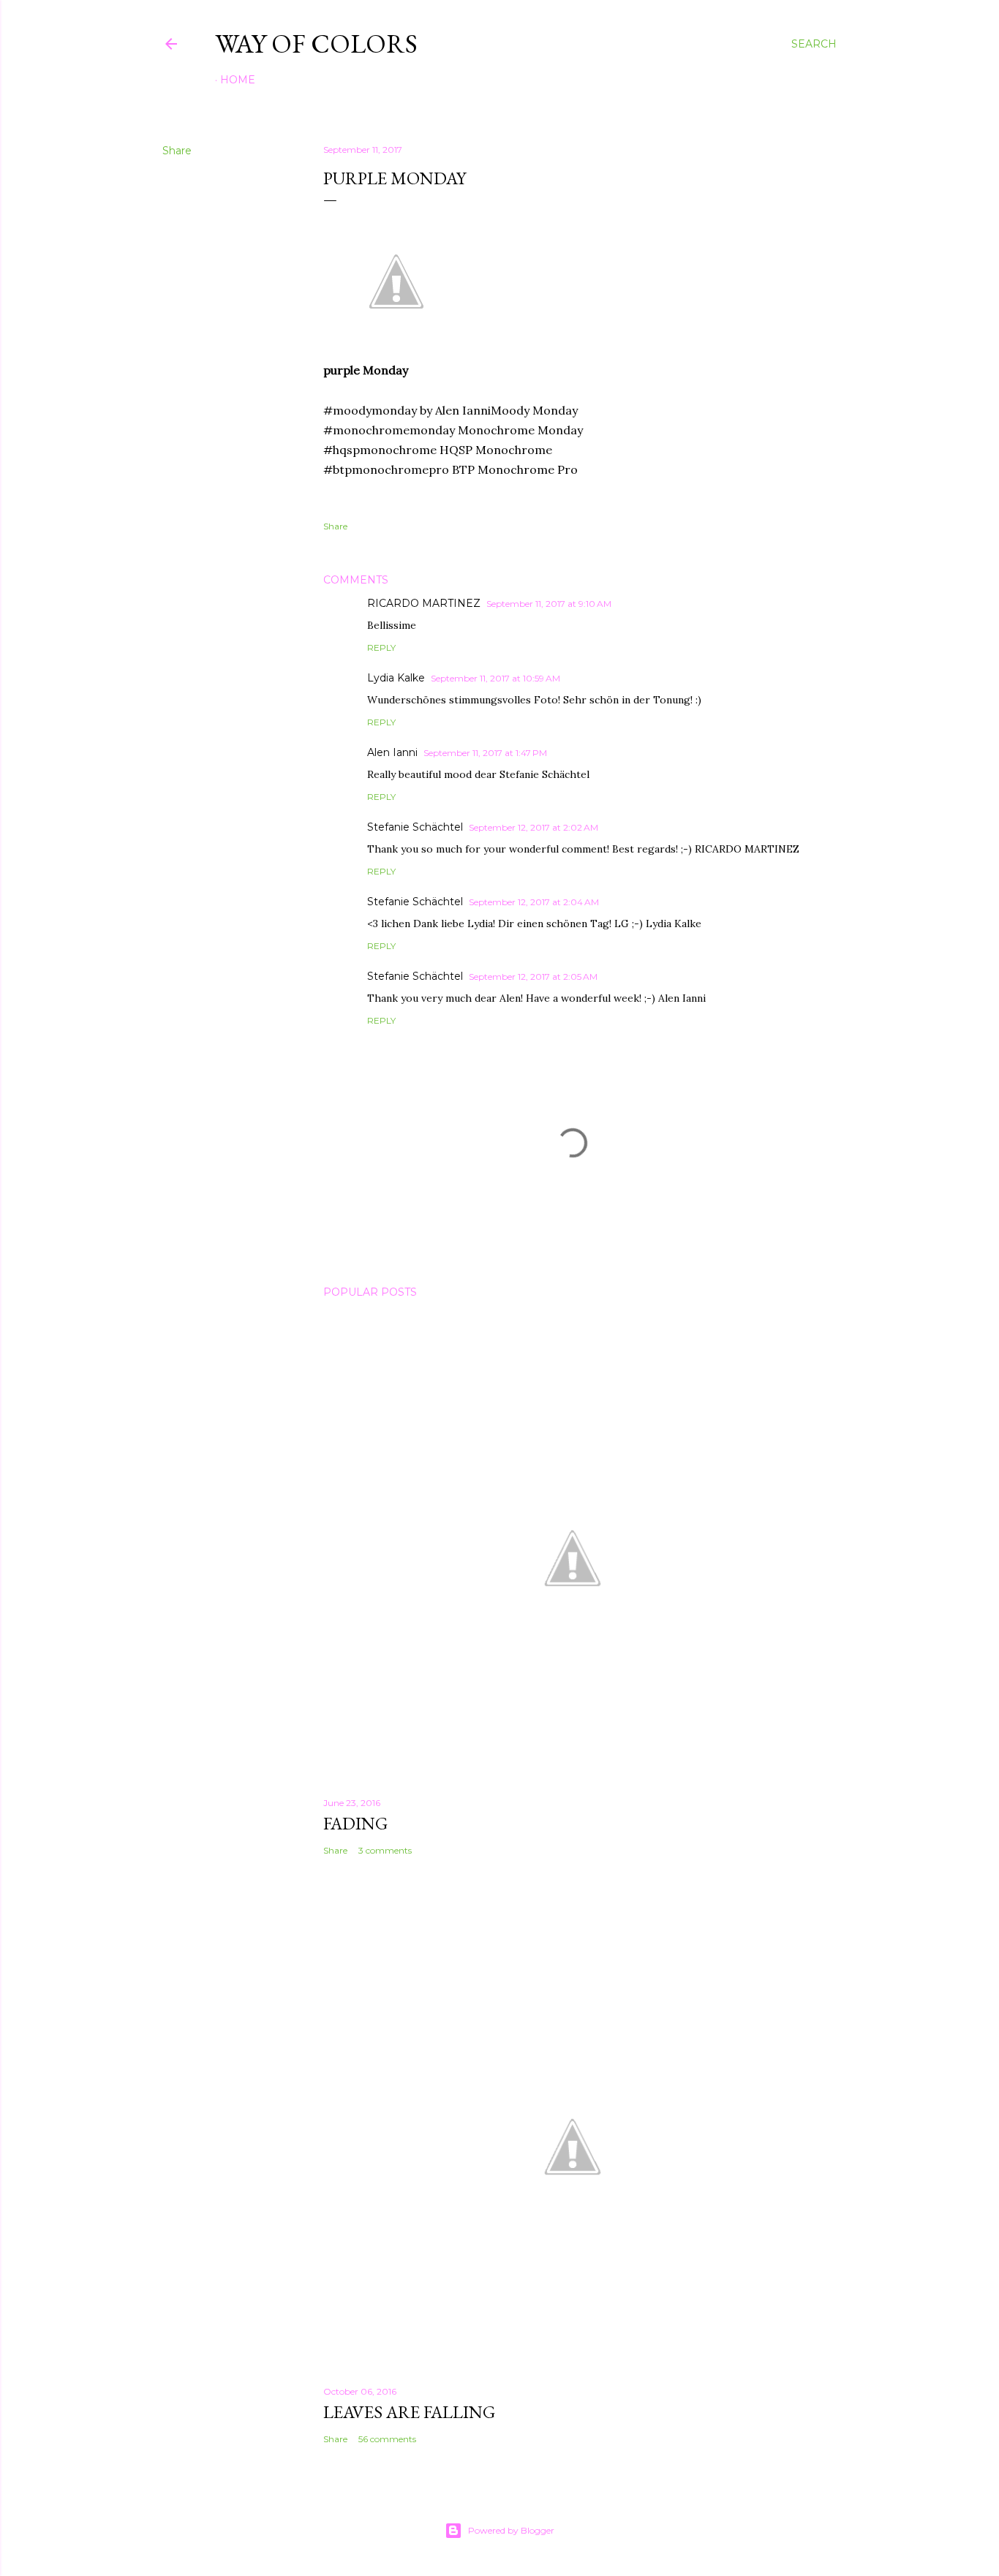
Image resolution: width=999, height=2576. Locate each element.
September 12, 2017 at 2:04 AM (534, 902)
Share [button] (177, 151)
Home (238, 80)
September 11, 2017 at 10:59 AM (495, 678)
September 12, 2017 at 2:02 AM (534, 827)
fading (355, 1823)
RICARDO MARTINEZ (424, 603)
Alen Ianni (392, 752)
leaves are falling (409, 2412)
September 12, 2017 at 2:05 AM (533, 977)
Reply (381, 647)
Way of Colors (316, 44)
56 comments (387, 2439)
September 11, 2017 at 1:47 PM (485, 753)
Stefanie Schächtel (415, 827)
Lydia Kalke (396, 678)
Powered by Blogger (511, 2530)
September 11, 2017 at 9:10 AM (549, 604)
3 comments (385, 1850)
